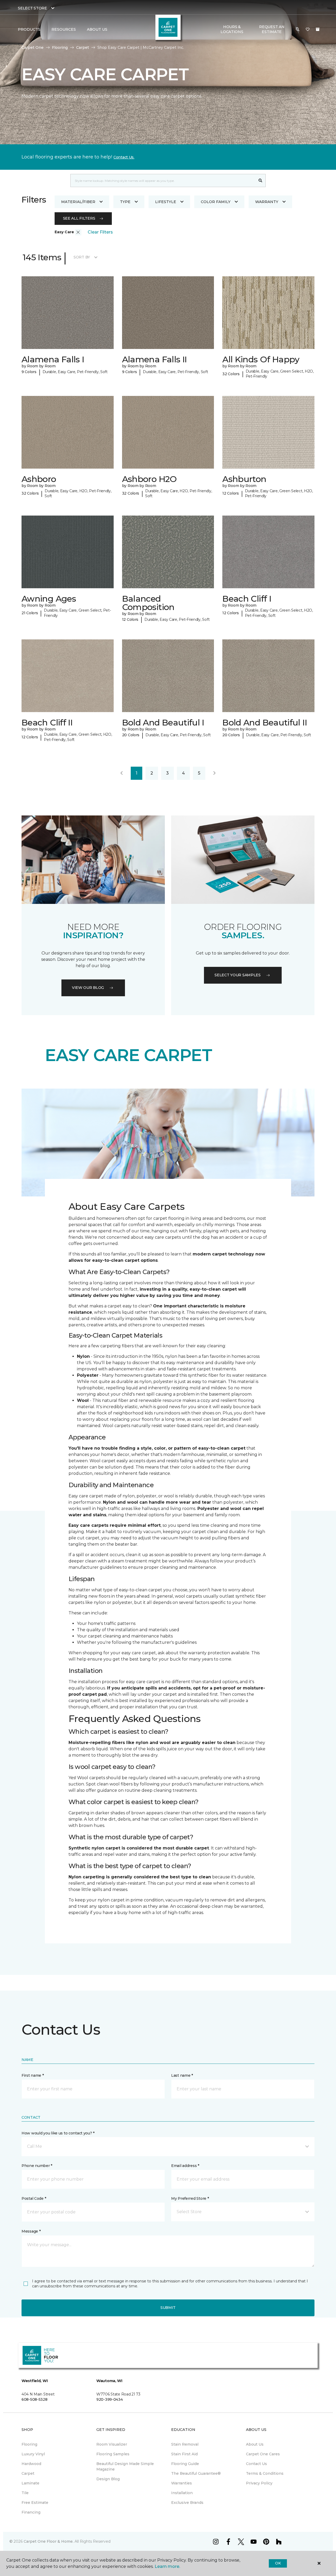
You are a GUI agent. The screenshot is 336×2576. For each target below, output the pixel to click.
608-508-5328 (35, 2399)
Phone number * (37, 2166)
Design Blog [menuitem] (108, 2479)
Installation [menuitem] (182, 2493)
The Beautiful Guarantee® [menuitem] (196, 2473)
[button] (298, 29)
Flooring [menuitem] (29, 2444)
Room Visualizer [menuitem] (112, 2444)
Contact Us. (124, 157)
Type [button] (125, 202)
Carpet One (33, 47)
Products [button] (29, 29)
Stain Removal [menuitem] (185, 2444)
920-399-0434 (110, 2399)
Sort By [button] (82, 257)
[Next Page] (214, 773)
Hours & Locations (232, 29)
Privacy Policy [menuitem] (259, 2483)
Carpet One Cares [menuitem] (263, 2454)
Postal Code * (34, 2198)
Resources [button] (64, 29)
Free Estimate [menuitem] (35, 2503)
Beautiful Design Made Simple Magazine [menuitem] (125, 2466)
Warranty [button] (267, 202)
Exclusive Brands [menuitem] (187, 2503)
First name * (33, 2075)
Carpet (83, 47)
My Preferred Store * (190, 2198)
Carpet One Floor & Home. (49, 2541)
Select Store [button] (32, 8)
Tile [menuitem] (25, 2493)
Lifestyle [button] (166, 202)
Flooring (60, 47)
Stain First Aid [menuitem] (184, 2454)
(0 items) (318, 29)
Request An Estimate (272, 29)
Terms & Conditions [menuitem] (265, 2473)
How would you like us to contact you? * (58, 2133)
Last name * (182, 2075)
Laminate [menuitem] (30, 2483)
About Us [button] (97, 29)
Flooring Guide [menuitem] (185, 2464)
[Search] (261, 181)
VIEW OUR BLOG (88, 988)
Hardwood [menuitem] (31, 2464)
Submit (168, 2308)
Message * (31, 2231)
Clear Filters (100, 232)
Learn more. (167, 2566)
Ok (278, 2563)
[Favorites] (308, 29)
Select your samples (238, 975)
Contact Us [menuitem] (256, 2464)
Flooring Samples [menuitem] (113, 2454)
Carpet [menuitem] (28, 2473)
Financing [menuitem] (31, 2512)
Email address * (185, 2166)
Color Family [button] (216, 202)
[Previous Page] (122, 773)
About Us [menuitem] (255, 2444)
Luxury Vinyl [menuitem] (33, 2454)
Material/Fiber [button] (78, 202)
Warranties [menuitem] (182, 2483)
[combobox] (163, 181)
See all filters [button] (79, 218)
